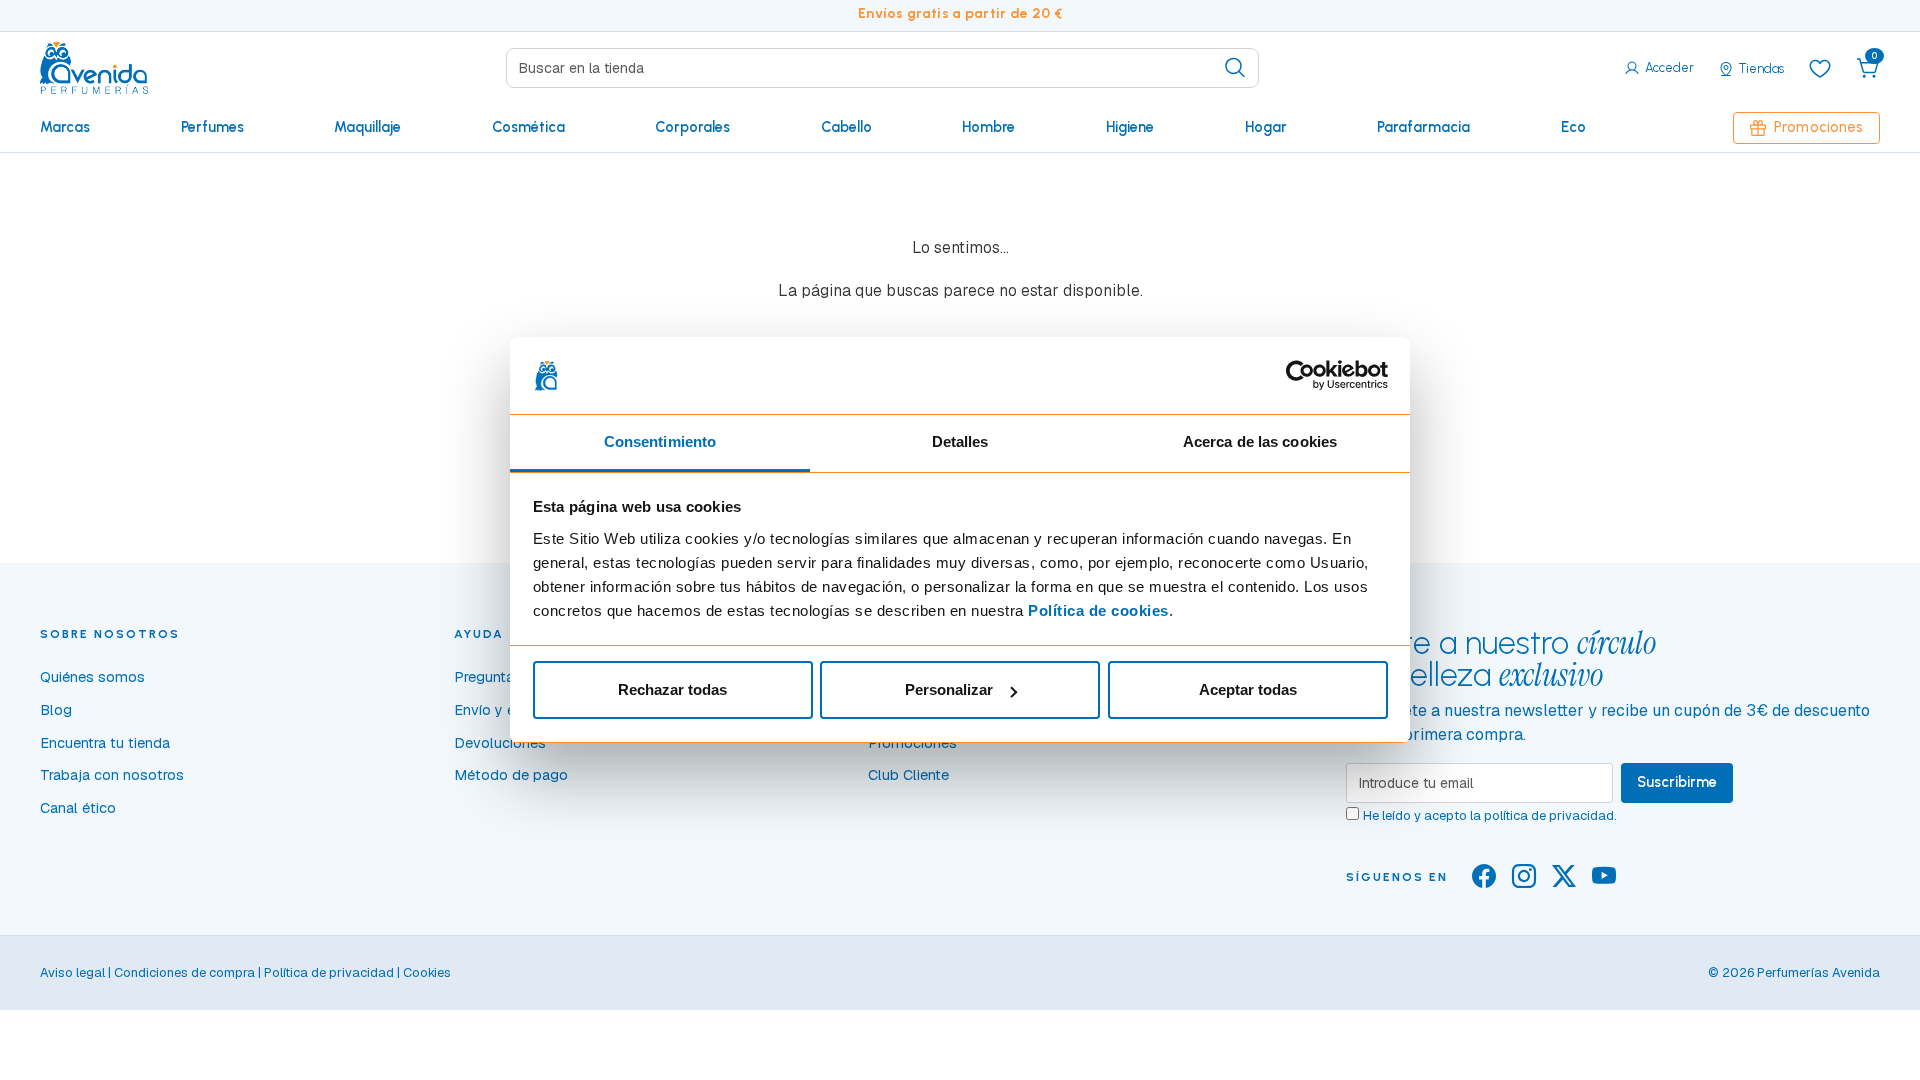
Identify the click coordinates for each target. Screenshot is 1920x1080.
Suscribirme (1677, 782)
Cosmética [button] (528, 127)
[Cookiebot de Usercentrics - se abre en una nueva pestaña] (1300, 376)
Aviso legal (72, 972)
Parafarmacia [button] (1423, 127)
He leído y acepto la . (1490, 815)
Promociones (1818, 127)
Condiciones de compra (184, 972)
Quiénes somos (92, 677)
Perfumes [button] (212, 127)
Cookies (427, 972)
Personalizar (949, 689)
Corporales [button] (692, 127)
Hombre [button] (988, 127)
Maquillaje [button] (367, 127)
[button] (1868, 68)
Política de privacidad (329, 972)
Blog (56, 710)
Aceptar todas (1248, 689)
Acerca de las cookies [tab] (1260, 441)
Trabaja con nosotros (112, 775)
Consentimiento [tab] (660, 441)
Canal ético (78, 808)
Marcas (65, 127)
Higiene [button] (1130, 127)
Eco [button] (1573, 127)
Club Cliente (908, 775)
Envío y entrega (505, 710)
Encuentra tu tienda (105, 743)
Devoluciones (500, 743)
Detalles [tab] (960, 441)
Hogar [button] (1266, 127)
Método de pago (511, 775)
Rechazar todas (672, 689)
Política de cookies (1098, 610)
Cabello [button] (846, 127)
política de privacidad (1549, 815)
